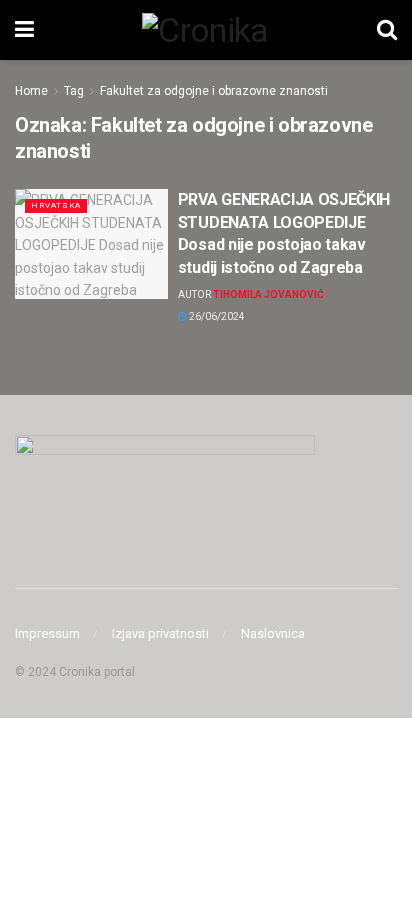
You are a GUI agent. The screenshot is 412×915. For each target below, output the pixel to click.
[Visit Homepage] (205, 30)
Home (31, 91)
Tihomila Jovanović (268, 294)
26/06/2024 (216, 316)
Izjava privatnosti (160, 633)
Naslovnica (273, 633)
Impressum (47, 633)
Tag (74, 91)
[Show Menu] (24, 30)
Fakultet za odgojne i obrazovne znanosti (214, 91)
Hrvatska (56, 205)
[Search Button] (387, 30)
